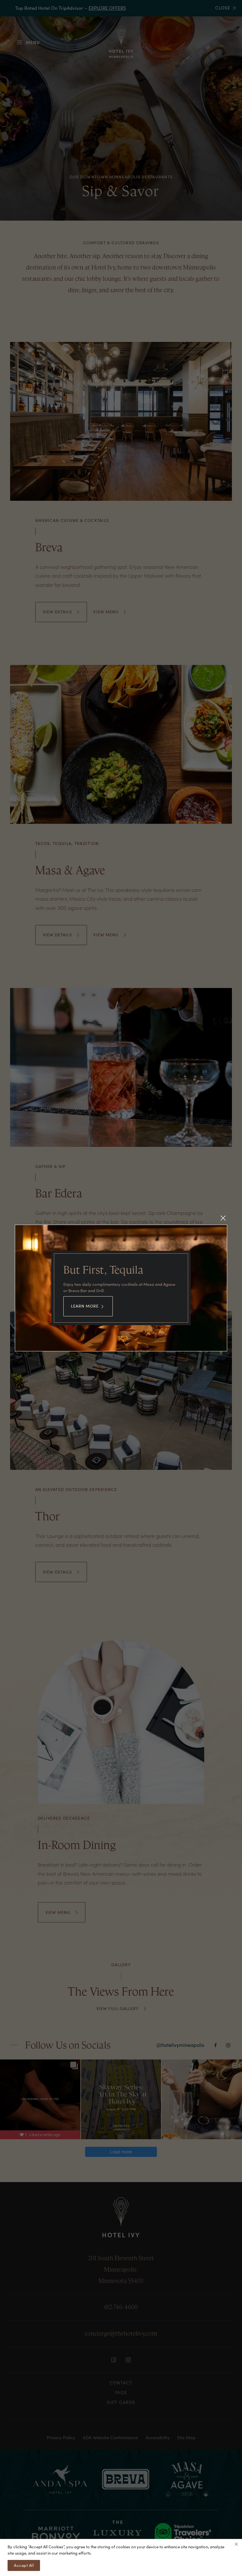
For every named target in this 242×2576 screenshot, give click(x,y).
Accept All (24, 2565)
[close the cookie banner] (236, 2544)
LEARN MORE (85, 1306)
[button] (223, 1218)
